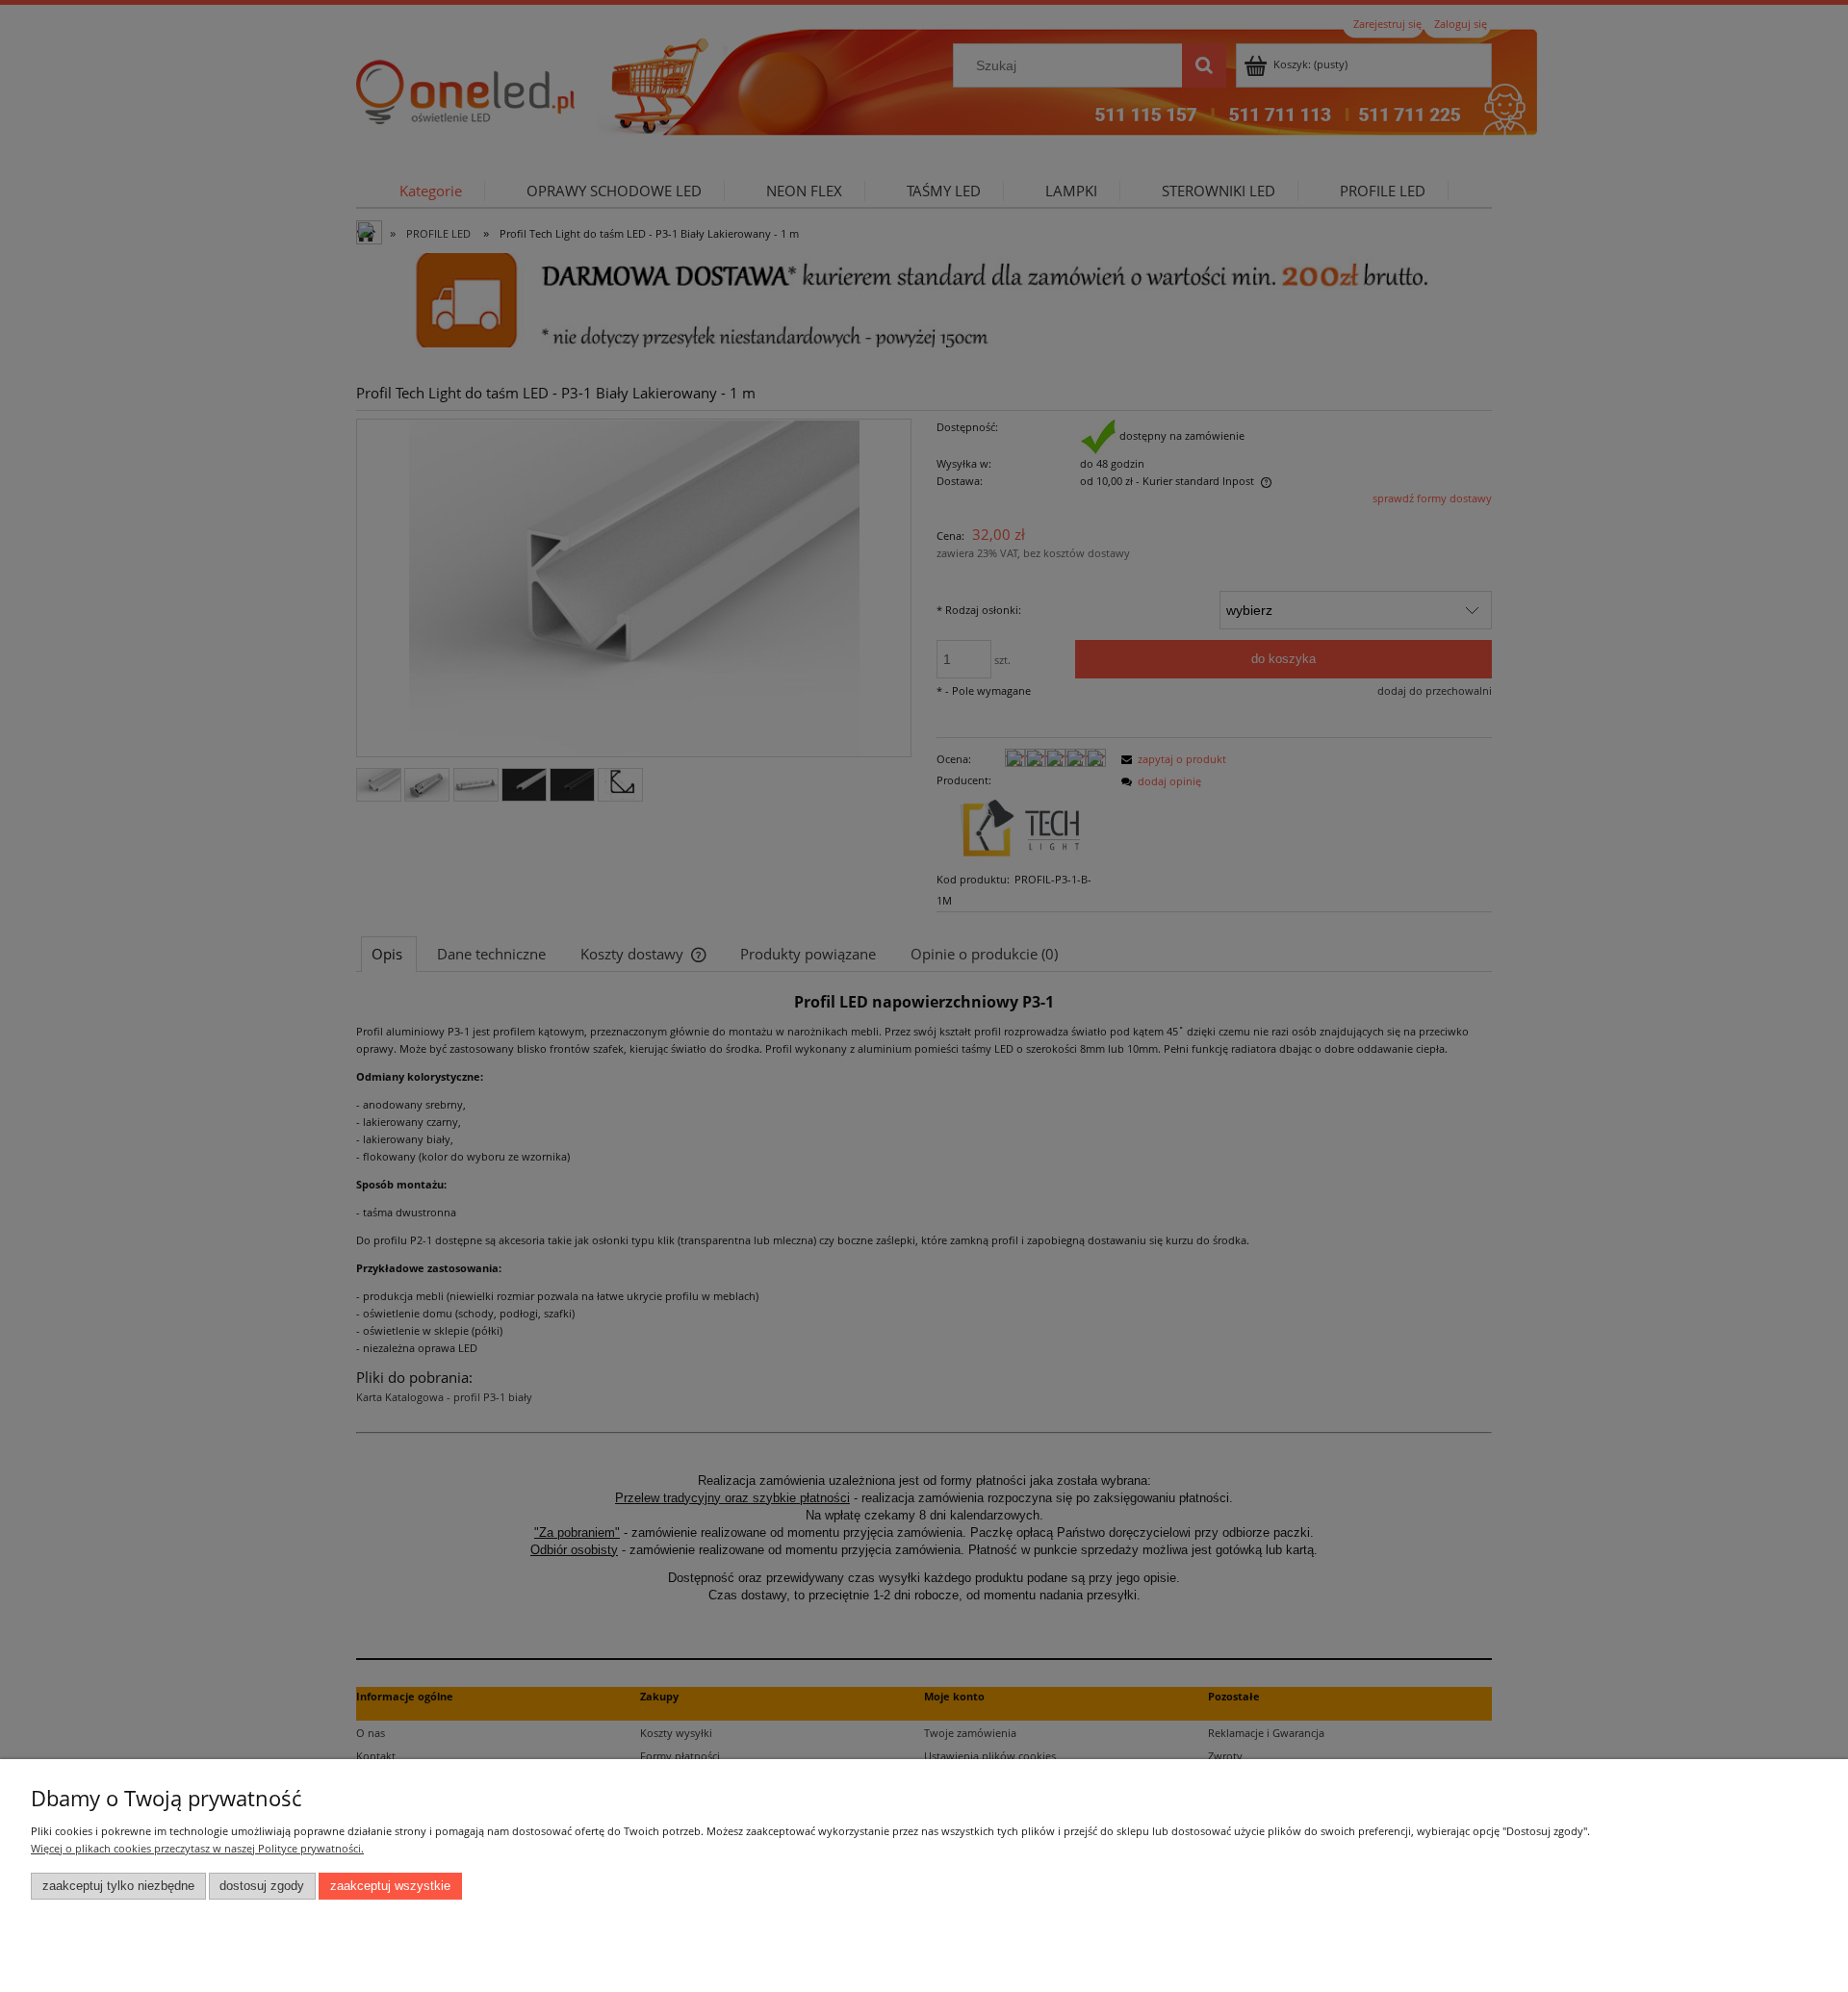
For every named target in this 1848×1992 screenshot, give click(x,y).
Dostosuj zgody (262, 1886)
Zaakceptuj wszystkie (390, 1886)
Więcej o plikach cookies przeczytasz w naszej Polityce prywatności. (197, 1848)
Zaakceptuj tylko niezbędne (118, 1886)
